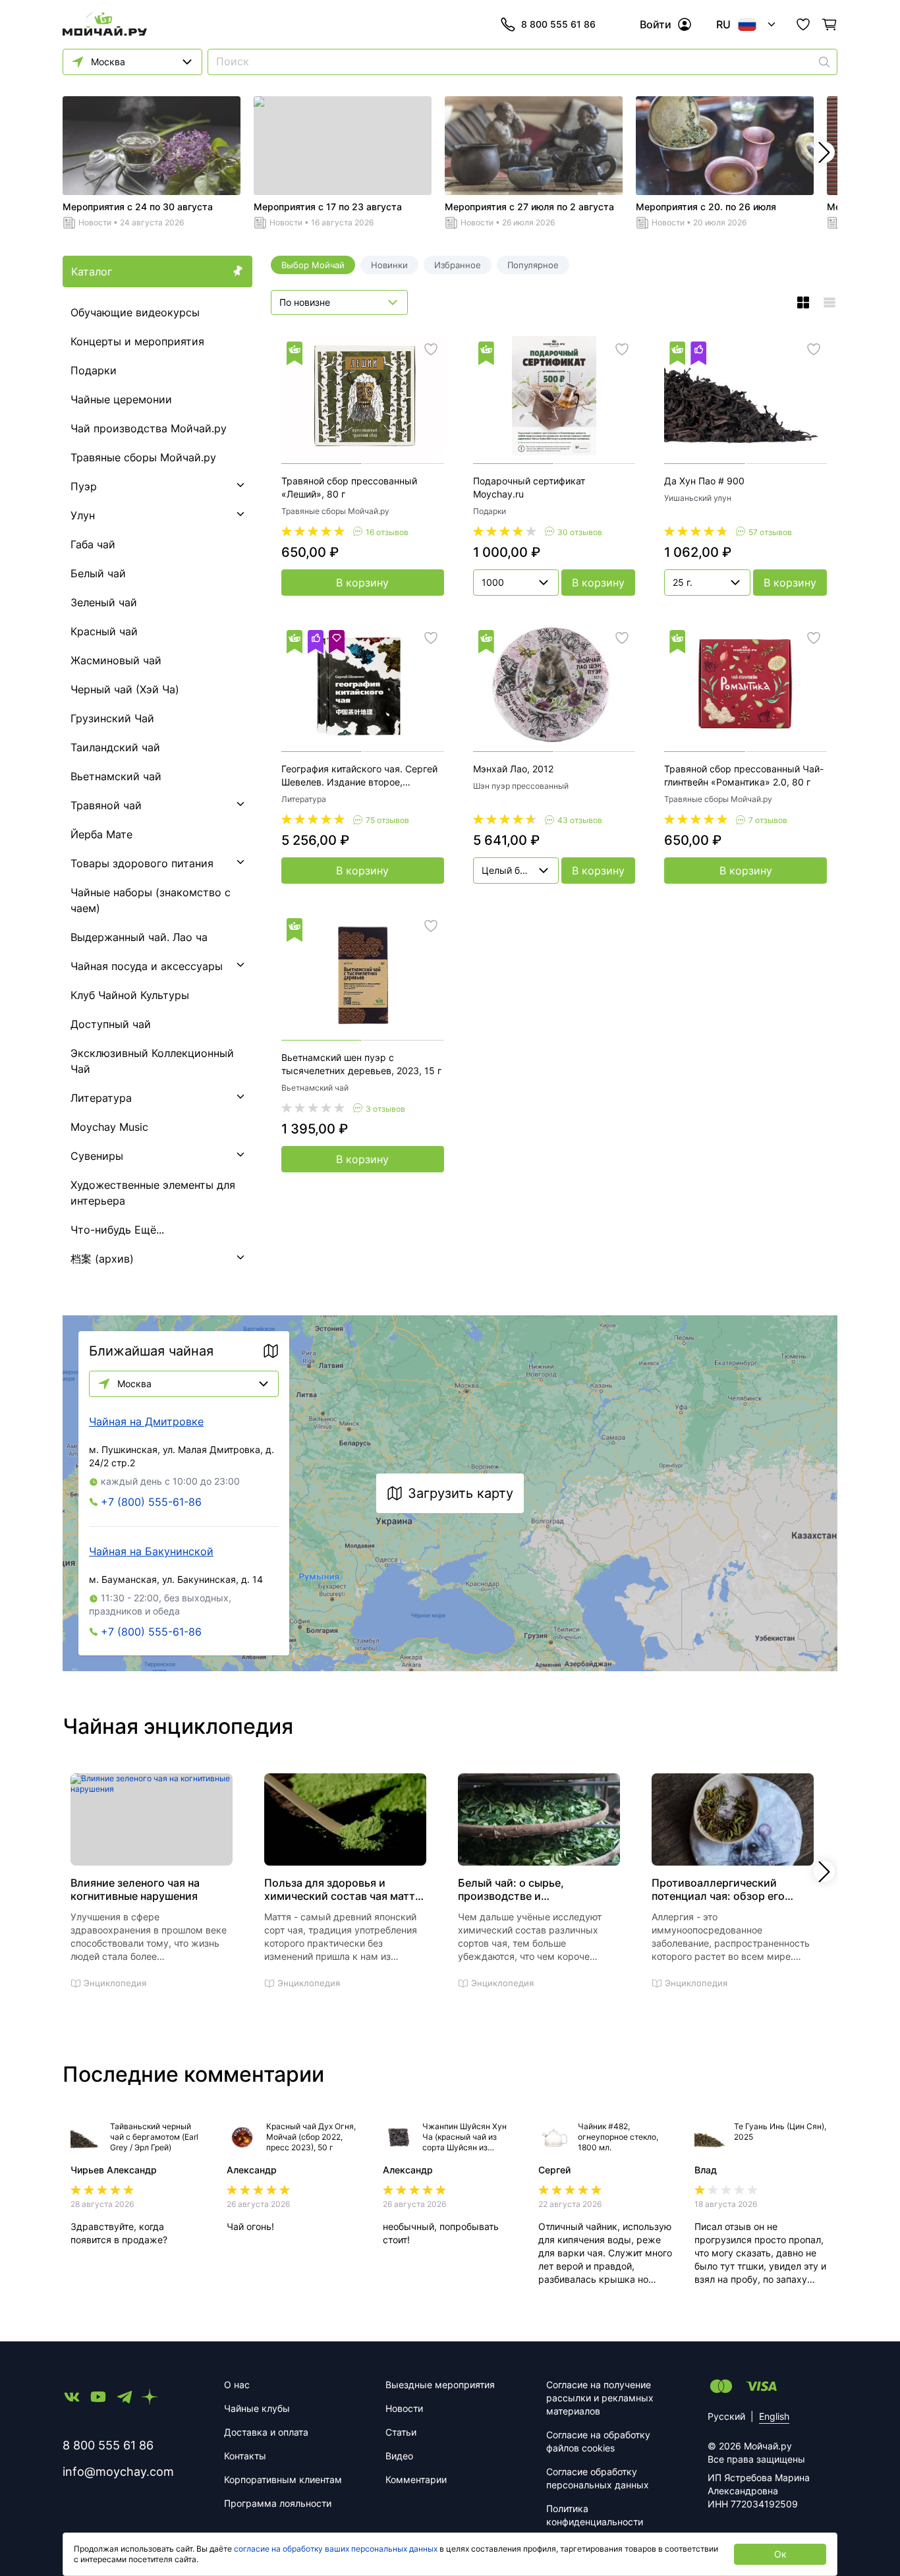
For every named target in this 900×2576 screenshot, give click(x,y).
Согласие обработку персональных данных (598, 2478)
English (774, 2416)
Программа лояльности (278, 2503)
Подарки (94, 370)
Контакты (245, 2456)
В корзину (362, 583)
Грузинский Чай (112, 718)
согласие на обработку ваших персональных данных (336, 2549)
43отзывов (580, 820)
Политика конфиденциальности (595, 2515)
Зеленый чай (104, 602)
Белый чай (98, 573)
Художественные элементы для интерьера (153, 1193)
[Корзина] (830, 24)
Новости (95, 222)
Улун (83, 515)
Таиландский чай (115, 747)
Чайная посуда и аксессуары (147, 966)
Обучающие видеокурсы (135, 312)
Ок (780, 2554)
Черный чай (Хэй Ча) (125, 689)
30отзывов (580, 532)
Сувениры (97, 1156)
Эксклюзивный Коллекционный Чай (152, 1061)
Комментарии (416, 2479)
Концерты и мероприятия (137, 341)
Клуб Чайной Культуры (130, 995)
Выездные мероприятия (440, 2385)
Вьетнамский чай (116, 776)
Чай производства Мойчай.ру (149, 428)
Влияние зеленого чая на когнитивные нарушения (135, 1889)
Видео (399, 2456)
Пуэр (84, 486)
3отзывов (385, 1109)
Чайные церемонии (121, 399)
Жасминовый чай (116, 660)
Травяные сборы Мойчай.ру (143, 457)
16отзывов (387, 532)
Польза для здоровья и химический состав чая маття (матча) (343, 1889)
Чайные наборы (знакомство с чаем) (151, 900)
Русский (726, 2416)
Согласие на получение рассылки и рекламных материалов (600, 2398)
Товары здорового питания (142, 863)
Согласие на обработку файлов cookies (598, 2441)
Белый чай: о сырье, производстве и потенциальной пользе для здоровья (528, 1889)
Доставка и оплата (266, 2432)
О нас (237, 2385)
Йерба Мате (101, 834)
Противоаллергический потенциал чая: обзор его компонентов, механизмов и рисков (725, 1889)
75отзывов (387, 820)
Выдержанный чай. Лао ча (139, 937)
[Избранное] (803, 24)
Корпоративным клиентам (283, 2479)
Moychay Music (109, 1127)
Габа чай (93, 544)
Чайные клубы (257, 2408)
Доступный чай (111, 1024)
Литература (101, 1098)
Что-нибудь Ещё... (117, 1230)
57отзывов (770, 532)
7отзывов (768, 820)
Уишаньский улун (698, 498)
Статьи (401, 2432)
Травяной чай (106, 805)
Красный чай (104, 631)
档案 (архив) (102, 1259)
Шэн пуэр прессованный (521, 786)
